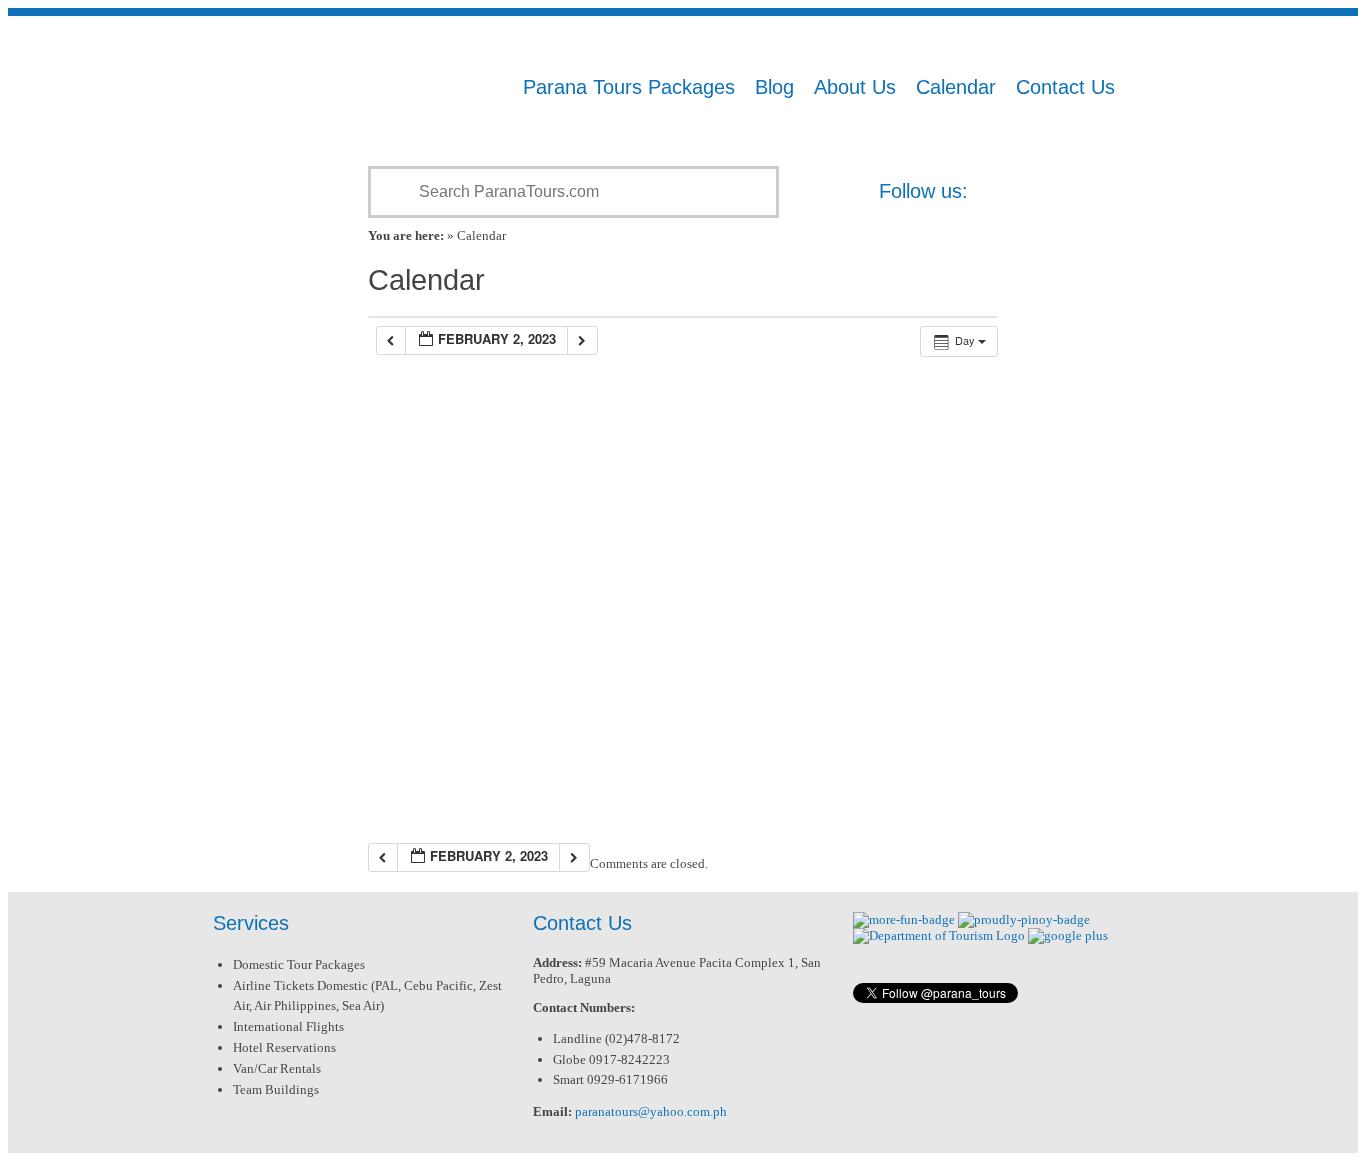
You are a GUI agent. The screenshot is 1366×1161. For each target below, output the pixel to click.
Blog (774, 87)
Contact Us (1065, 87)
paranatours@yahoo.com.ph (651, 1111)
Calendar (956, 87)
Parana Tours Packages (629, 87)
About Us (855, 87)
